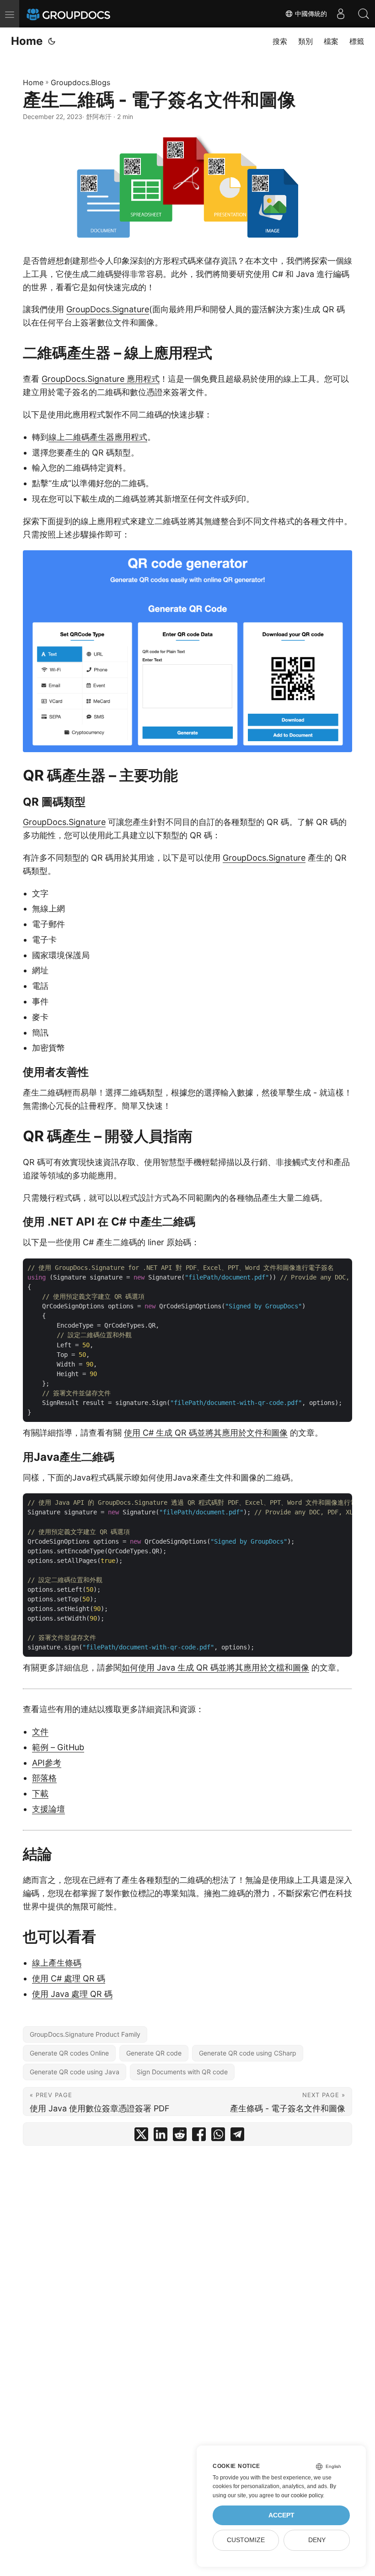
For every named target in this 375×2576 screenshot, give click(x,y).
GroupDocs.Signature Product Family (85, 2034)
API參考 (47, 1763)
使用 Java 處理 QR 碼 (72, 1994)
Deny (317, 2540)
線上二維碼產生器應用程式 (98, 437)
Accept (281, 2515)
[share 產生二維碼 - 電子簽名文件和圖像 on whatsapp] (218, 2136)
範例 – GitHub (58, 1747)
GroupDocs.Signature (108, 309)
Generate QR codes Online (69, 2053)
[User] (341, 14)
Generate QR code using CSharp (248, 2053)
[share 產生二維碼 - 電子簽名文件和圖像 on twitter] (141, 2136)
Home (27, 41)
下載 (40, 1793)
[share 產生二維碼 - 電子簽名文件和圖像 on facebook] (199, 2136)
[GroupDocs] (81, 14)
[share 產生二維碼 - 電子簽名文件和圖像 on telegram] (237, 2136)
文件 (40, 1732)
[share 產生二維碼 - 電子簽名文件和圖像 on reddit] (180, 2136)
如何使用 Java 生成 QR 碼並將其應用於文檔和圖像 (215, 1668)
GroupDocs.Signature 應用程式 (101, 379)
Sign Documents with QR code (182, 2072)
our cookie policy (302, 2495)
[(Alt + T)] (52, 41)
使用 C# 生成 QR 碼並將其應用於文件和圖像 (206, 1433)
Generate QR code (154, 2053)
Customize (246, 2540)
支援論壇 (48, 1809)
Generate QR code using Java (75, 2072)
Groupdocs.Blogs (80, 82)
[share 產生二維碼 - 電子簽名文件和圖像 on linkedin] (161, 2136)
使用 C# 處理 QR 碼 (69, 1978)
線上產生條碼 (57, 1963)
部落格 (44, 1778)
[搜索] (364, 14)
